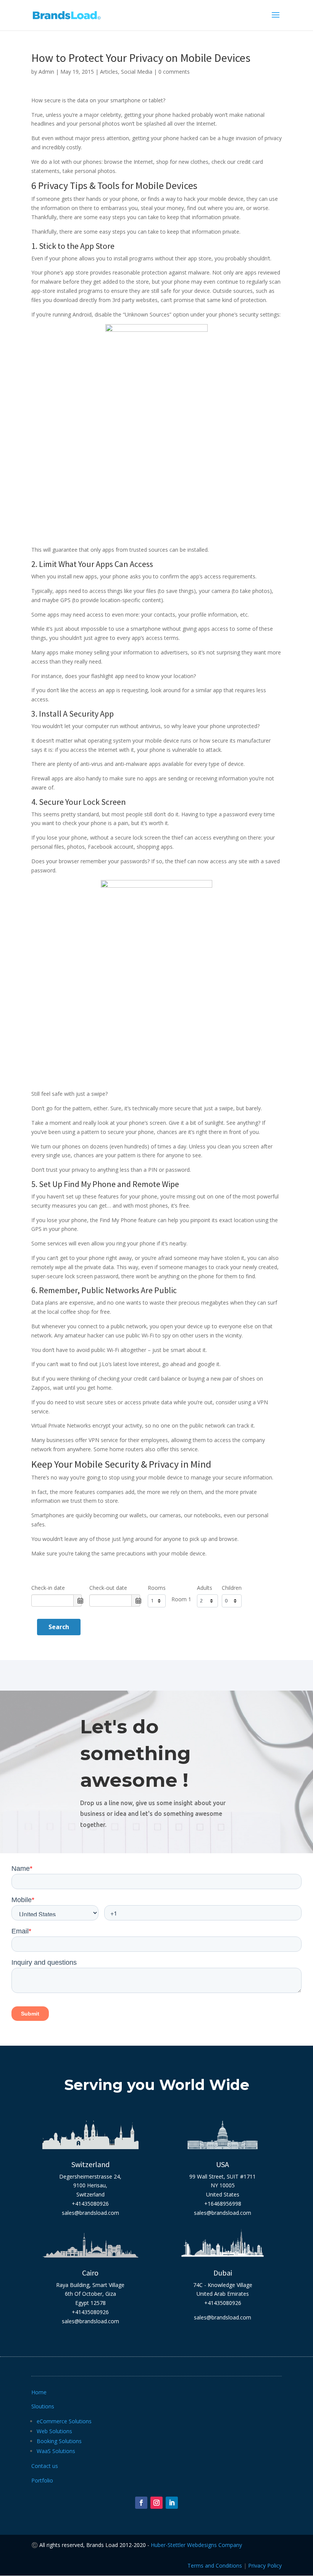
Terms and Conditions (215, 2566)
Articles (109, 72)
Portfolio (42, 2480)
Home (39, 2392)
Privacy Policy (265, 2566)
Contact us (45, 2466)
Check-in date (48, 1588)
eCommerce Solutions (64, 2421)
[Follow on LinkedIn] (172, 2503)
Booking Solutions (59, 2441)
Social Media (137, 72)
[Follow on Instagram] (156, 2503)
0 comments (174, 72)
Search (59, 1627)
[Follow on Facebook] (141, 2503)
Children (232, 1588)
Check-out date (108, 1588)
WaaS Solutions (56, 2451)
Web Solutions (54, 2431)
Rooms (157, 1588)
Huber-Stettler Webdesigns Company (196, 2545)
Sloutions (43, 2406)
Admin (46, 72)
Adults (205, 1588)
